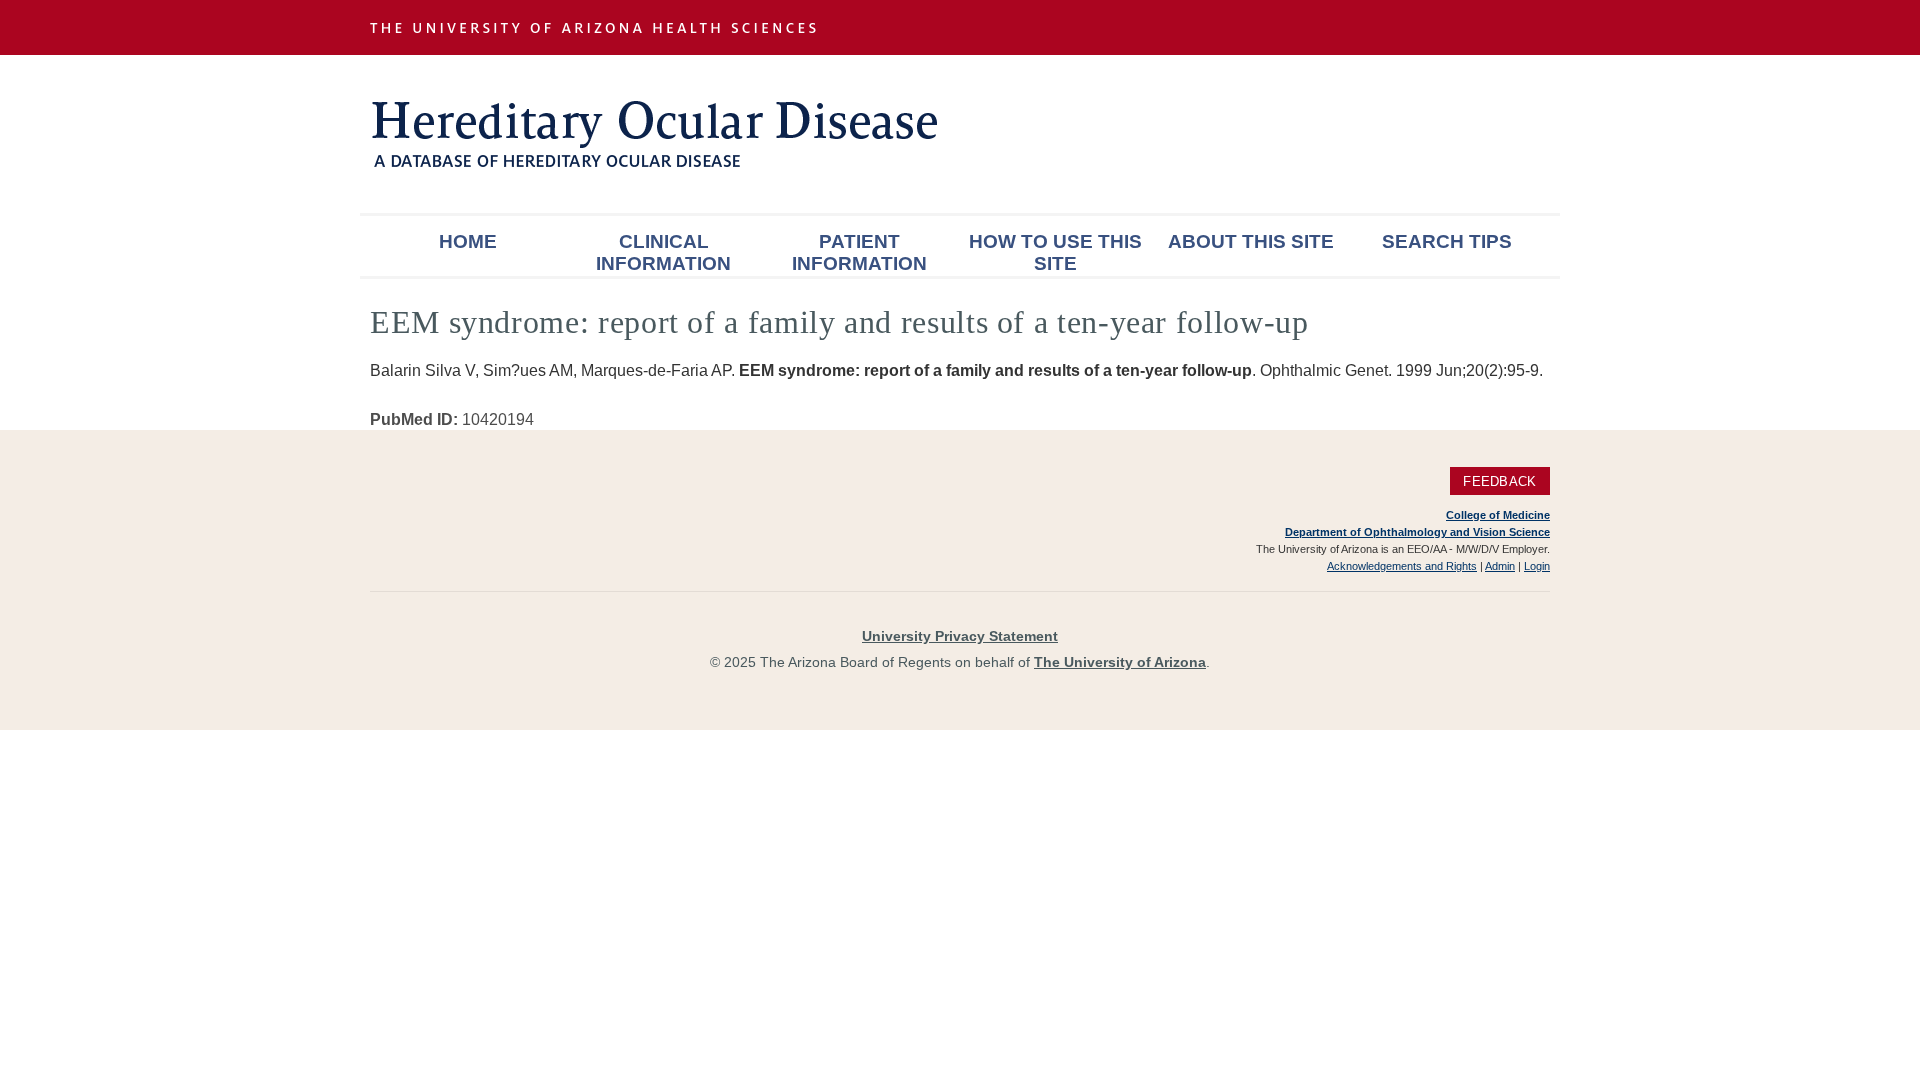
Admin (1500, 566)
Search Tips (1447, 241)
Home (468, 241)
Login (1537, 566)
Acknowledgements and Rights (1402, 566)
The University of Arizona (1120, 662)
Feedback (1499, 481)
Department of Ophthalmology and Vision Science (1417, 532)
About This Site (1251, 241)
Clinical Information (663, 252)
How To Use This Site (1055, 252)
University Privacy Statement (960, 636)
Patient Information (859, 252)
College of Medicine (1498, 515)
